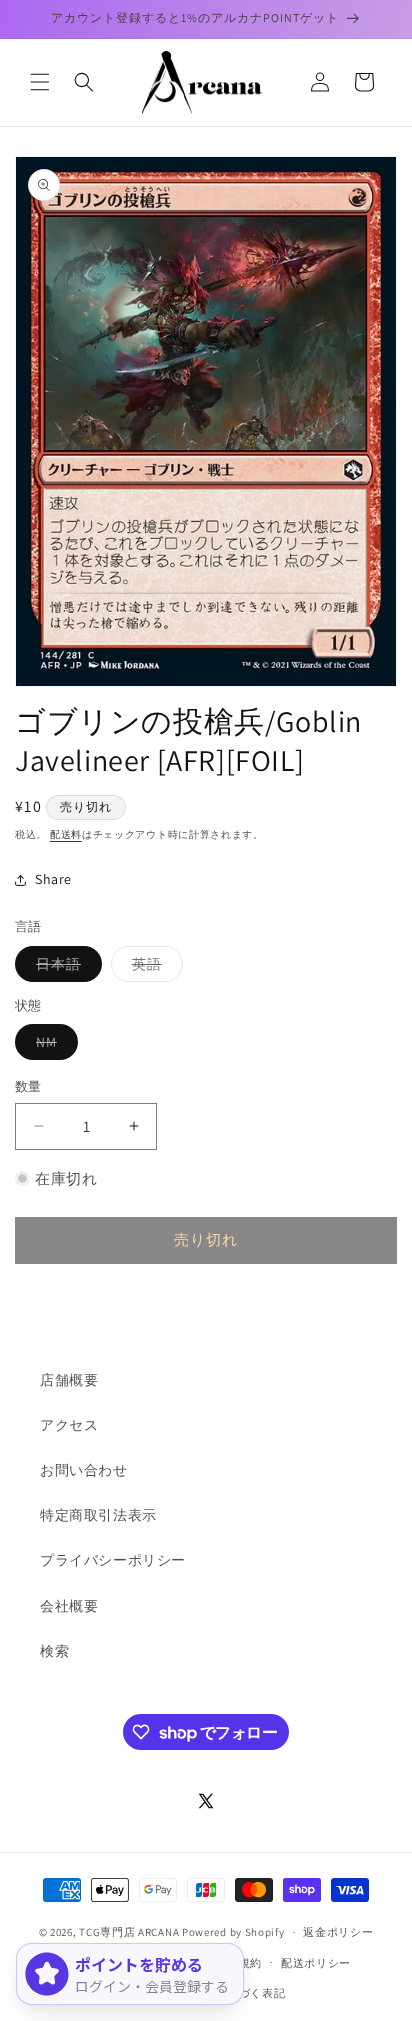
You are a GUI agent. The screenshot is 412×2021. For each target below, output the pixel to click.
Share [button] (53, 879)
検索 (54, 1651)
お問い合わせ (84, 1470)
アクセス (69, 1425)
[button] (40, 82)
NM (53, 1046)
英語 (154, 968)
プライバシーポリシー (113, 1560)
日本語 (65, 968)
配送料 (66, 834)
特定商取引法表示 (98, 1515)
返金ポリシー (338, 1932)
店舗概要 (69, 1380)
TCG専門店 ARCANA (129, 1932)
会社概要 (69, 1606)
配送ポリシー (316, 1963)
